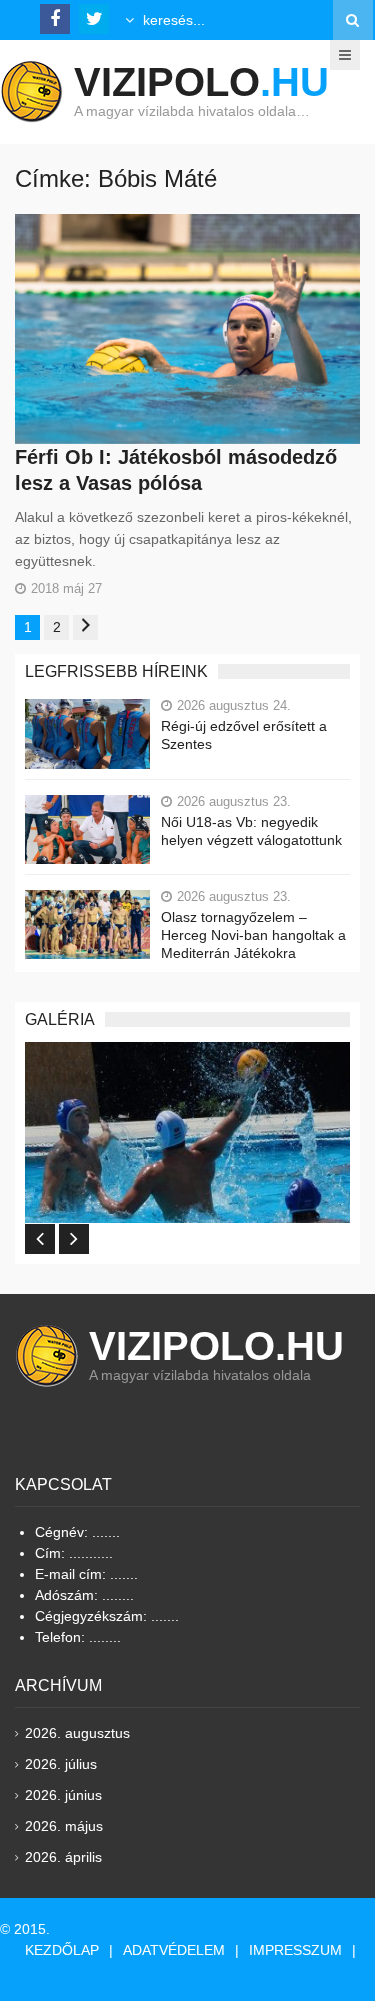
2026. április (63, 1857)
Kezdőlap (62, 1950)
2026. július (61, 1764)
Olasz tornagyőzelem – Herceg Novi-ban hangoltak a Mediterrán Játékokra (253, 935)
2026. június (63, 1795)
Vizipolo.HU (216, 1346)
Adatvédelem (174, 1950)
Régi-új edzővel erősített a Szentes (244, 735)
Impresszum (295, 1950)
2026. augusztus (77, 1733)
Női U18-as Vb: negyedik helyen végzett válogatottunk (251, 831)
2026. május (64, 1826)
